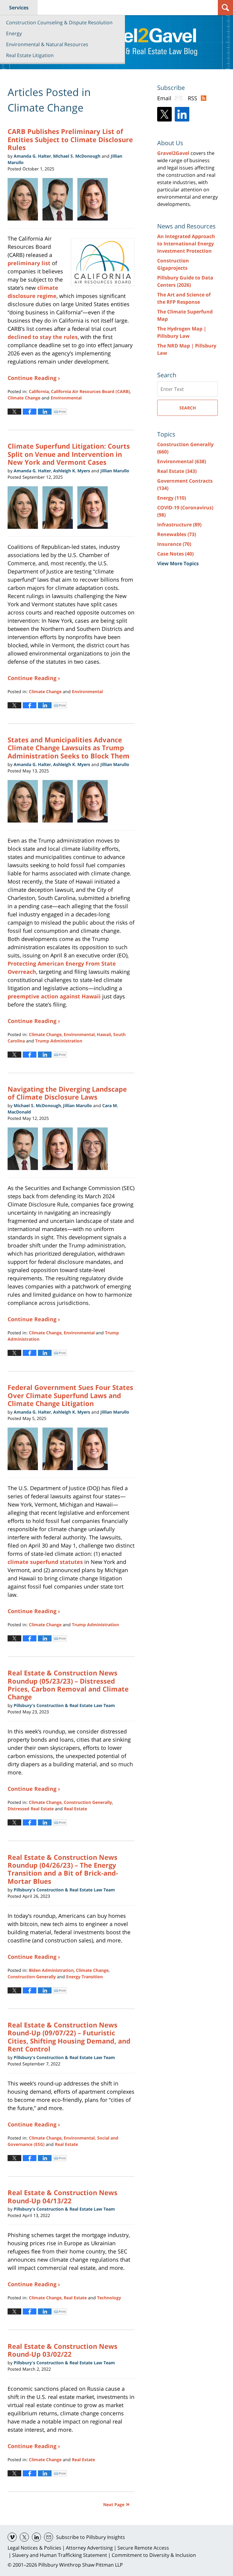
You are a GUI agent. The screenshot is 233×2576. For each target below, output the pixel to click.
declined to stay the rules (43, 337)
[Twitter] (164, 114)
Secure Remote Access (143, 2548)
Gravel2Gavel (173, 153)
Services (19, 8)
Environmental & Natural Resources (47, 44)
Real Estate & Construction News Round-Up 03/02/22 (62, 2350)
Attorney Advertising (89, 2548)
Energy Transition (84, 1977)
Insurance (174, 544)
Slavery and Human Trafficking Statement (60, 2555)
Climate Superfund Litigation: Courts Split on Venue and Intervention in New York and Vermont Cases (69, 454)
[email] (49, 2537)
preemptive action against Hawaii (54, 996)
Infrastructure (179, 525)
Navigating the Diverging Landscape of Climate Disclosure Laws (67, 1093)
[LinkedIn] (182, 114)
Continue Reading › (34, 378)
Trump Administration (59, 1041)
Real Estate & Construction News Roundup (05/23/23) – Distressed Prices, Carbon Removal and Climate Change (68, 1685)
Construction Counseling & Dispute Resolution (59, 22)
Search (188, 408)
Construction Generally (88, 1802)
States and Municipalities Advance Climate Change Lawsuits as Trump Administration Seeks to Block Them (69, 748)
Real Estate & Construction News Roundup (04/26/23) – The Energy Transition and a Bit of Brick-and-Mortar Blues (63, 1869)
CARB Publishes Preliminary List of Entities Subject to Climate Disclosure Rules (70, 139)
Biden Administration (51, 1970)
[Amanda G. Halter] (25, 199)
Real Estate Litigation (30, 55)
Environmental (66, 398)
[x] (24, 2537)
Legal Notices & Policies (34, 2548)
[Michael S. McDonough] (25, 1149)
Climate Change (24, 398)
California (39, 391)
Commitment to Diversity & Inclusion (154, 2555)
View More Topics (178, 563)
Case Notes (175, 554)
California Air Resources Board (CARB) (90, 391)
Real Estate (76, 1809)
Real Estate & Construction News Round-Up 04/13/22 (62, 2196)
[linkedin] (36, 2537)
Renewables (177, 534)
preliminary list (29, 263)
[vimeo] (12, 2537)
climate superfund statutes (45, 1562)
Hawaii (104, 1034)
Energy (14, 33)
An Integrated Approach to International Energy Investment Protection (186, 244)
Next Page (114, 2504)
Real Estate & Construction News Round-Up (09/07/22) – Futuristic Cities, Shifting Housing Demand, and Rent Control (69, 2037)
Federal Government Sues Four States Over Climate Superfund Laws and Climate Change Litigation (70, 1395)
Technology (109, 2298)
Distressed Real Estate (31, 1809)
